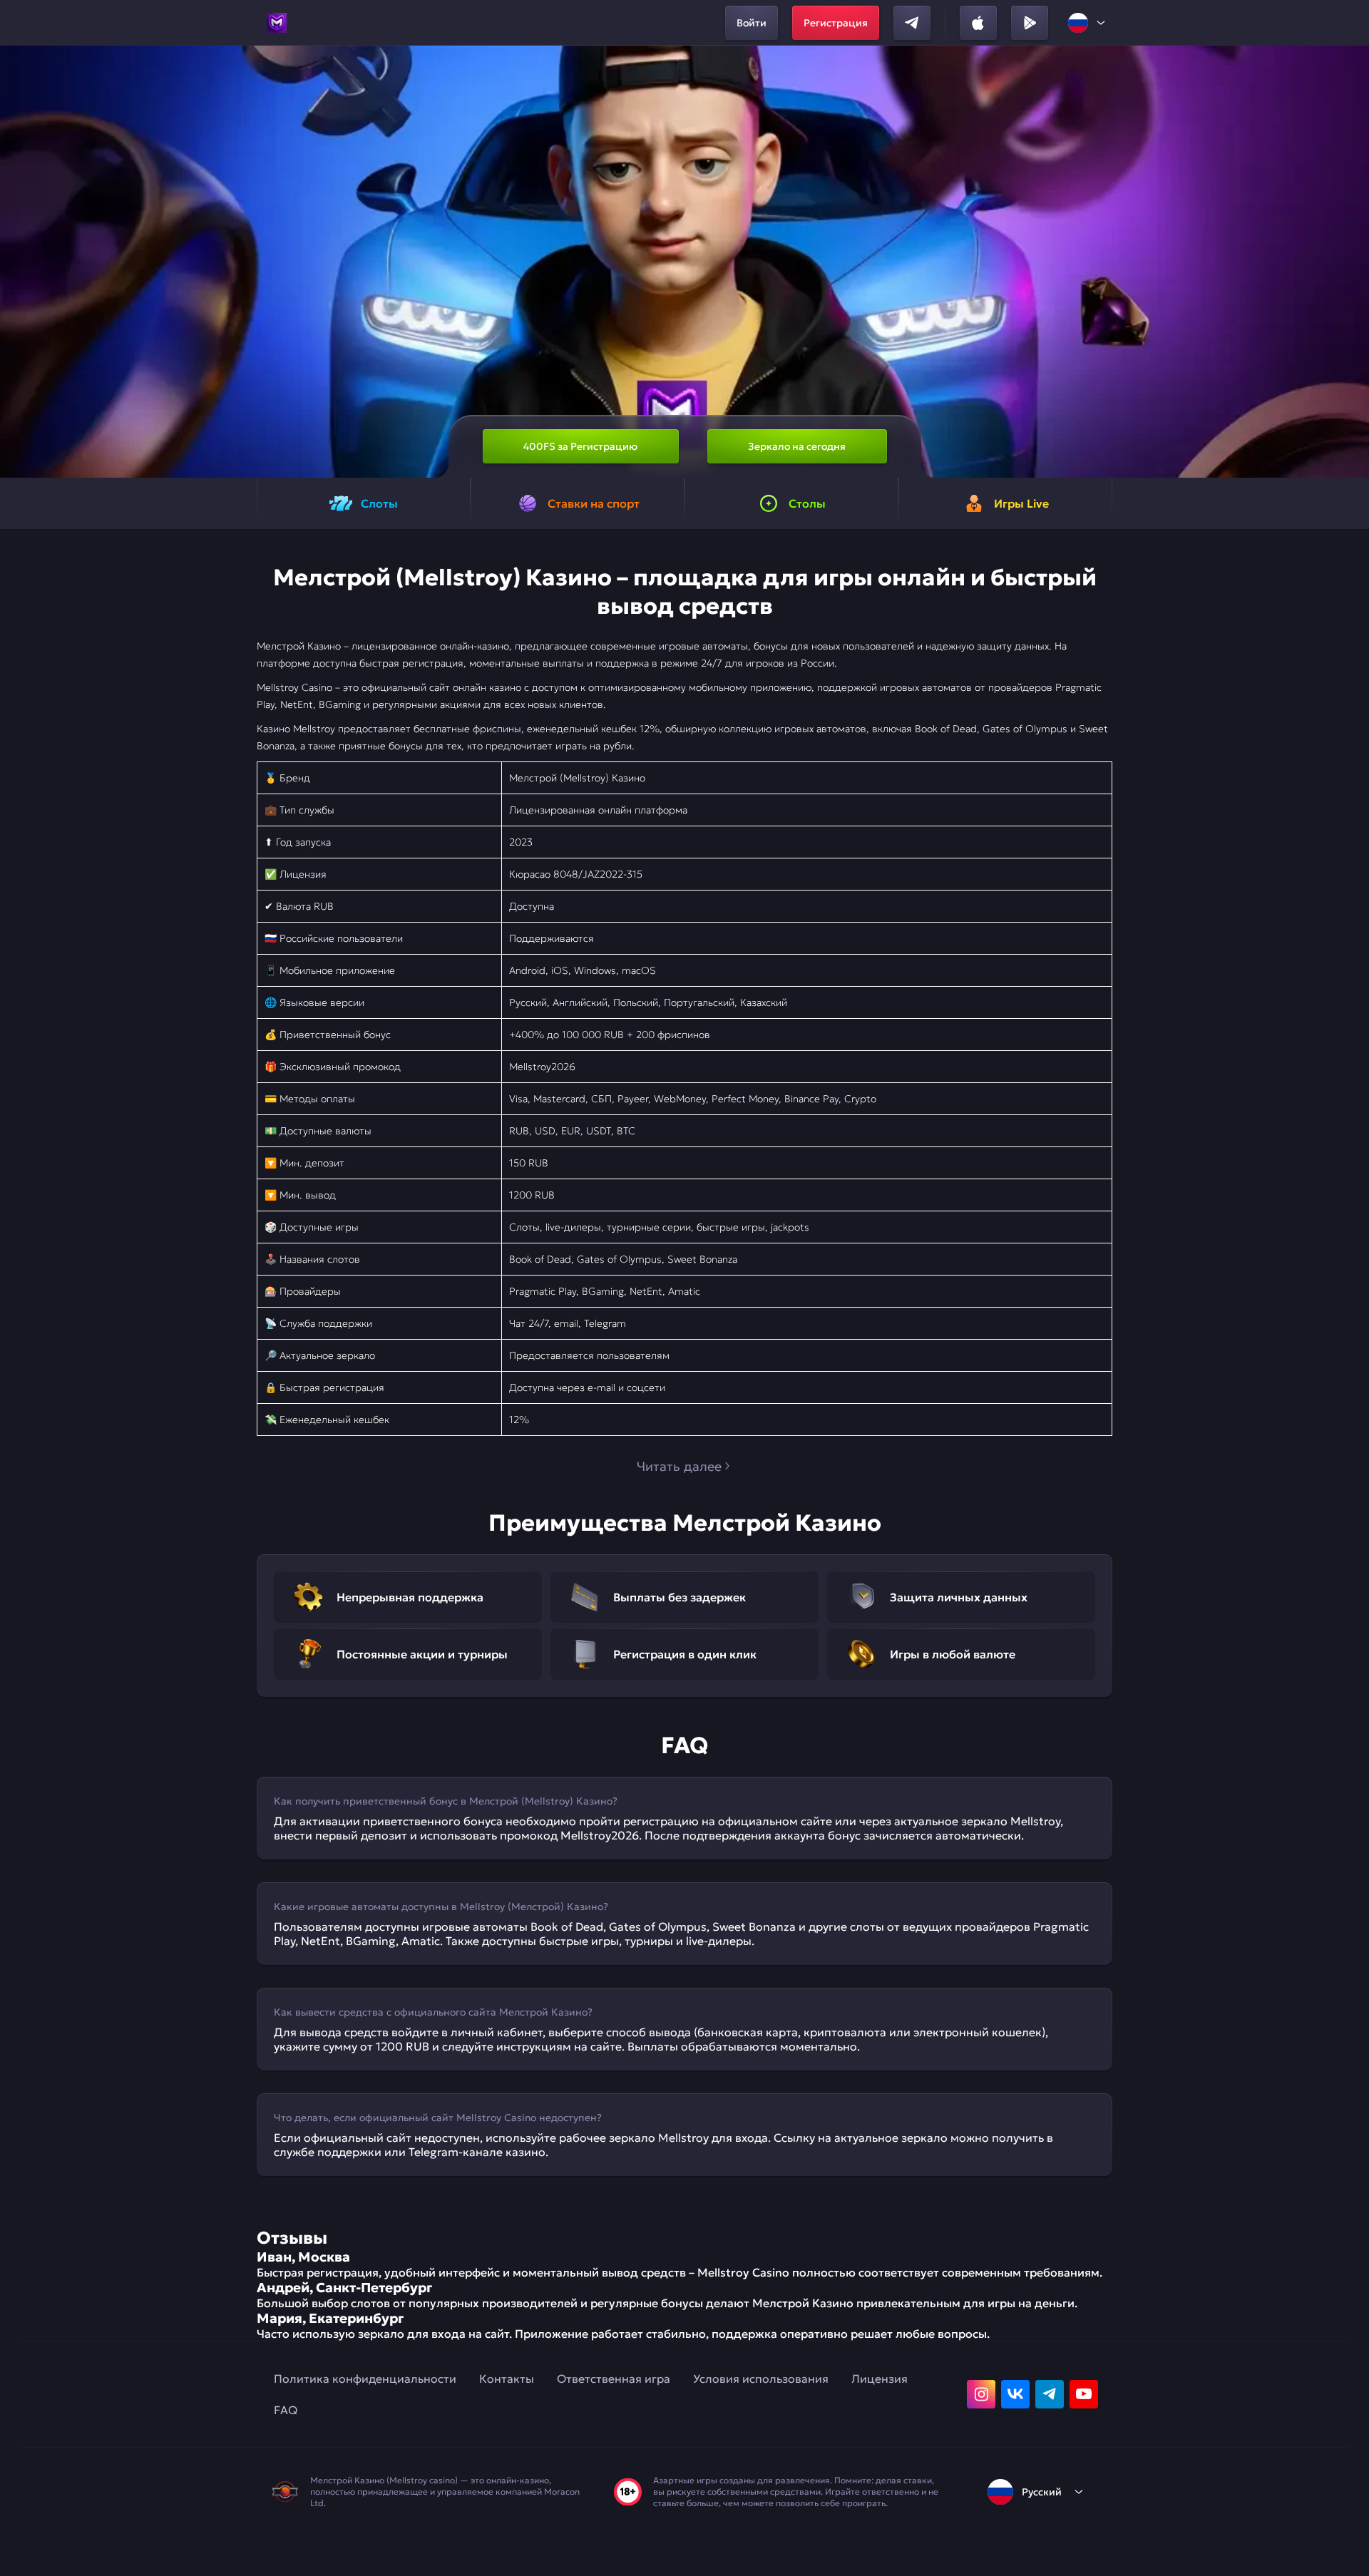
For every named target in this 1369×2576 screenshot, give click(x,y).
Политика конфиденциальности (365, 2379)
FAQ (286, 2410)
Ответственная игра (614, 2379)
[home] (277, 23)
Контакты (507, 2379)
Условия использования (761, 2379)
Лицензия (880, 2379)
